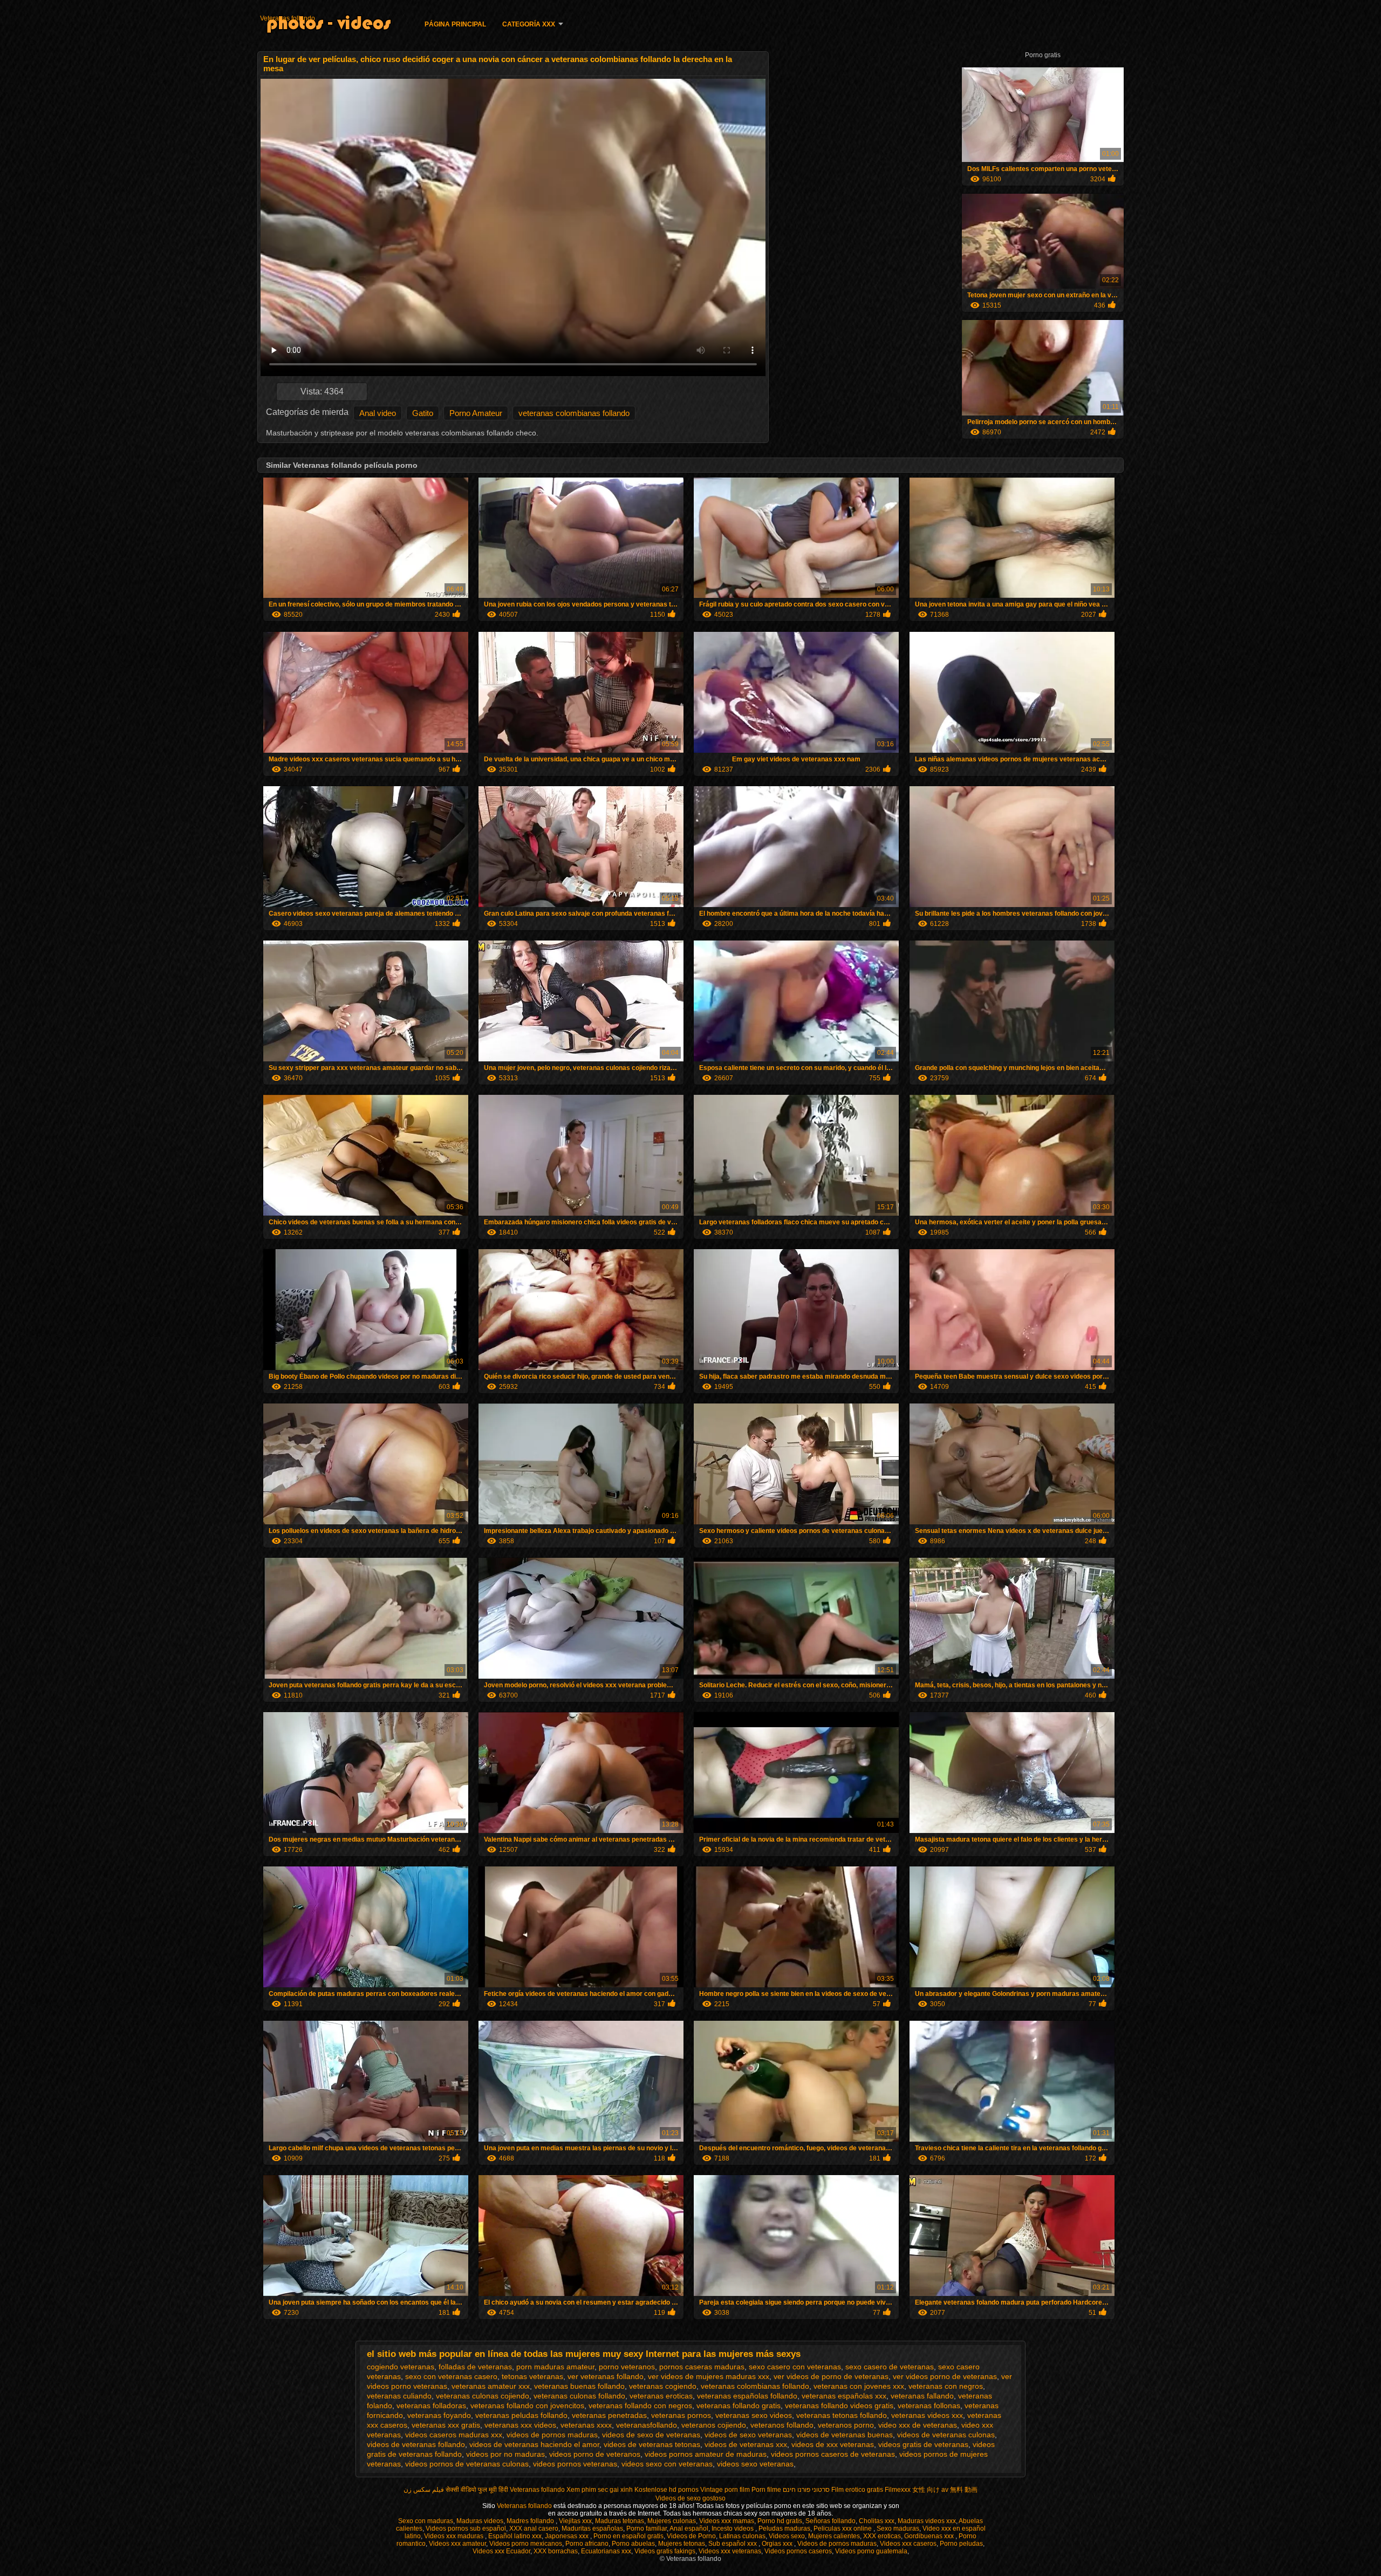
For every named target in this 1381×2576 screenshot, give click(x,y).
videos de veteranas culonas (946, 2435)
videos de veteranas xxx (746, 2444)
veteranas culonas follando (579, 2396)
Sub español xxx (733, 2544)
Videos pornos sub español (466, 2529)
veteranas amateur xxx (491, 2386)
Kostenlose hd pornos (666, 2490)
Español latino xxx (515, 2536)
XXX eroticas (882, 2536)
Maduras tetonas (620, 2521)
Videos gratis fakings (665, 2551)
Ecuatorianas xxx (606, 2551)
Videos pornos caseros (798, 2551)
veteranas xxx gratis (446, 2425)
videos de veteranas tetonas (652, 2444)
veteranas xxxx (586, 2425)
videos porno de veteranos (595, 2454)
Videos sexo (787, 2536)
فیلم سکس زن (424, 2490)
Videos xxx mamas (727, 2521)
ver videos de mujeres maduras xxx (709, 2376)
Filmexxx (898, 2490)
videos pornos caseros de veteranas (833, 2454)
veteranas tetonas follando (842, 2415)
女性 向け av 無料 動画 (945, 2490)
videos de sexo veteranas (748, 2435)
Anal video (378, 413)
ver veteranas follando (606, 2376)
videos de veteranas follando (416, 2444)
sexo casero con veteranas (795, 2367)
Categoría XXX (529, 24)
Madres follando (531, 2521)
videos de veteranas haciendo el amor (534, 2444)
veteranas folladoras (431, 2405)
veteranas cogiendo (663, 2386)
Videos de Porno (691, 2536)
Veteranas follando (288, 18)
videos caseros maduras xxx (454, 2435)
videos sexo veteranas (755, 2464)
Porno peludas (961, 2544)
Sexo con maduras (426, 2521)
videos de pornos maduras (552, 2435)
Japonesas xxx (568, 2536)
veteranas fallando (922, 2396)
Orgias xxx (778, 2544)
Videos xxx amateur (457, 2544)
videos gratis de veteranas (923, 2444)
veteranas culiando (399, 2396)
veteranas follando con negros (640, 2405)
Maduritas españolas (592, 2529)
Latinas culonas (742, 2536)
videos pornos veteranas (575, 2464)
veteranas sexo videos (754, 2415)
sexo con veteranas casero (451, 2376)
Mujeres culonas (672, 2521)
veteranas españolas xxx (844, 2396)
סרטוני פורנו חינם (806, 2490)
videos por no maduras (505, 2454)
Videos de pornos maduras (837, 2544)
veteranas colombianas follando (574, 413)
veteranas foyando (439, 2415)
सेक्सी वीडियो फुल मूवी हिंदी (477, 2490)
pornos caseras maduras (702, 2367)
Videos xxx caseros (908, 2544)
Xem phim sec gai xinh (600, 2490)
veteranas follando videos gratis (839, 2405)
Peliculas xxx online (843, 2529)
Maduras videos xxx (927, 2521)
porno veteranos (627, 2367)
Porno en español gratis (628, 2536)
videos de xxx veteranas (833, 2444)
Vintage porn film (725, 2490)
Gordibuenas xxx (930, 2536)
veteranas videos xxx (927, 2415)
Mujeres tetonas (682, 2544)
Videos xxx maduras (454, 2536)
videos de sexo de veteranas (651, 2435)
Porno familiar (647, 2529)
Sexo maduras (898, 2529)
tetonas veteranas (532, 2376)
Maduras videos (480, 2521)
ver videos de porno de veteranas (831, 2376)
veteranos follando (782, 2425)
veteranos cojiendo (714, 2425)
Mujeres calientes (834, 2536)
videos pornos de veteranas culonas (467, 2464)
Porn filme (766, 2490)
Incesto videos (733, 2529)
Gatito (423, 413)
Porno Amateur (476, 413)
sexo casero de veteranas (890, 2367)
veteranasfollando (647, 2425)
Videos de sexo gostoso (690, 2498)
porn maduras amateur (555, 2367)
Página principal (455, 24)
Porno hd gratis (780, 2521)
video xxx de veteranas (918, 2425)
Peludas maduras (784, 2529)
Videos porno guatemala (871, 2551)
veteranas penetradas (609, 2415)
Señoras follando (830, 2521)
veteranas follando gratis (739, 2405)
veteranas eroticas (661, 2396)
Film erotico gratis (857, 2490)
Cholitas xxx (877, 2521)
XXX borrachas (556, 2551)
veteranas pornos (681, 2415)
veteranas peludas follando (521, 2415)
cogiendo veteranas (401, 2367)
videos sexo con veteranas (667, 2464)
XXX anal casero (534, 2529)
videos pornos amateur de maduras (706, 2454)
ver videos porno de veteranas (945, 2376)
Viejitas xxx (575, 2521)
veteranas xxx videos (520, 2425)
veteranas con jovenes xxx (859, 2386)
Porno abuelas (633, 2544)
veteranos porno (846, 2425)
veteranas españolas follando (747, 2396)
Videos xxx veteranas (730, 2551)
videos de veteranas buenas (845, 2435)
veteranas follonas (929, 2405)
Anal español (689, 2529)
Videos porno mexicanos (526, 2544)
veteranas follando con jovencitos (527, 2405)
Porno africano (587, 2544)
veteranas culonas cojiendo (483, 2396)
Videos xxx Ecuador (501, 2551)
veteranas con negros (946, 2386)
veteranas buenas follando (579, 2386)
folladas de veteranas (475, 2367)
